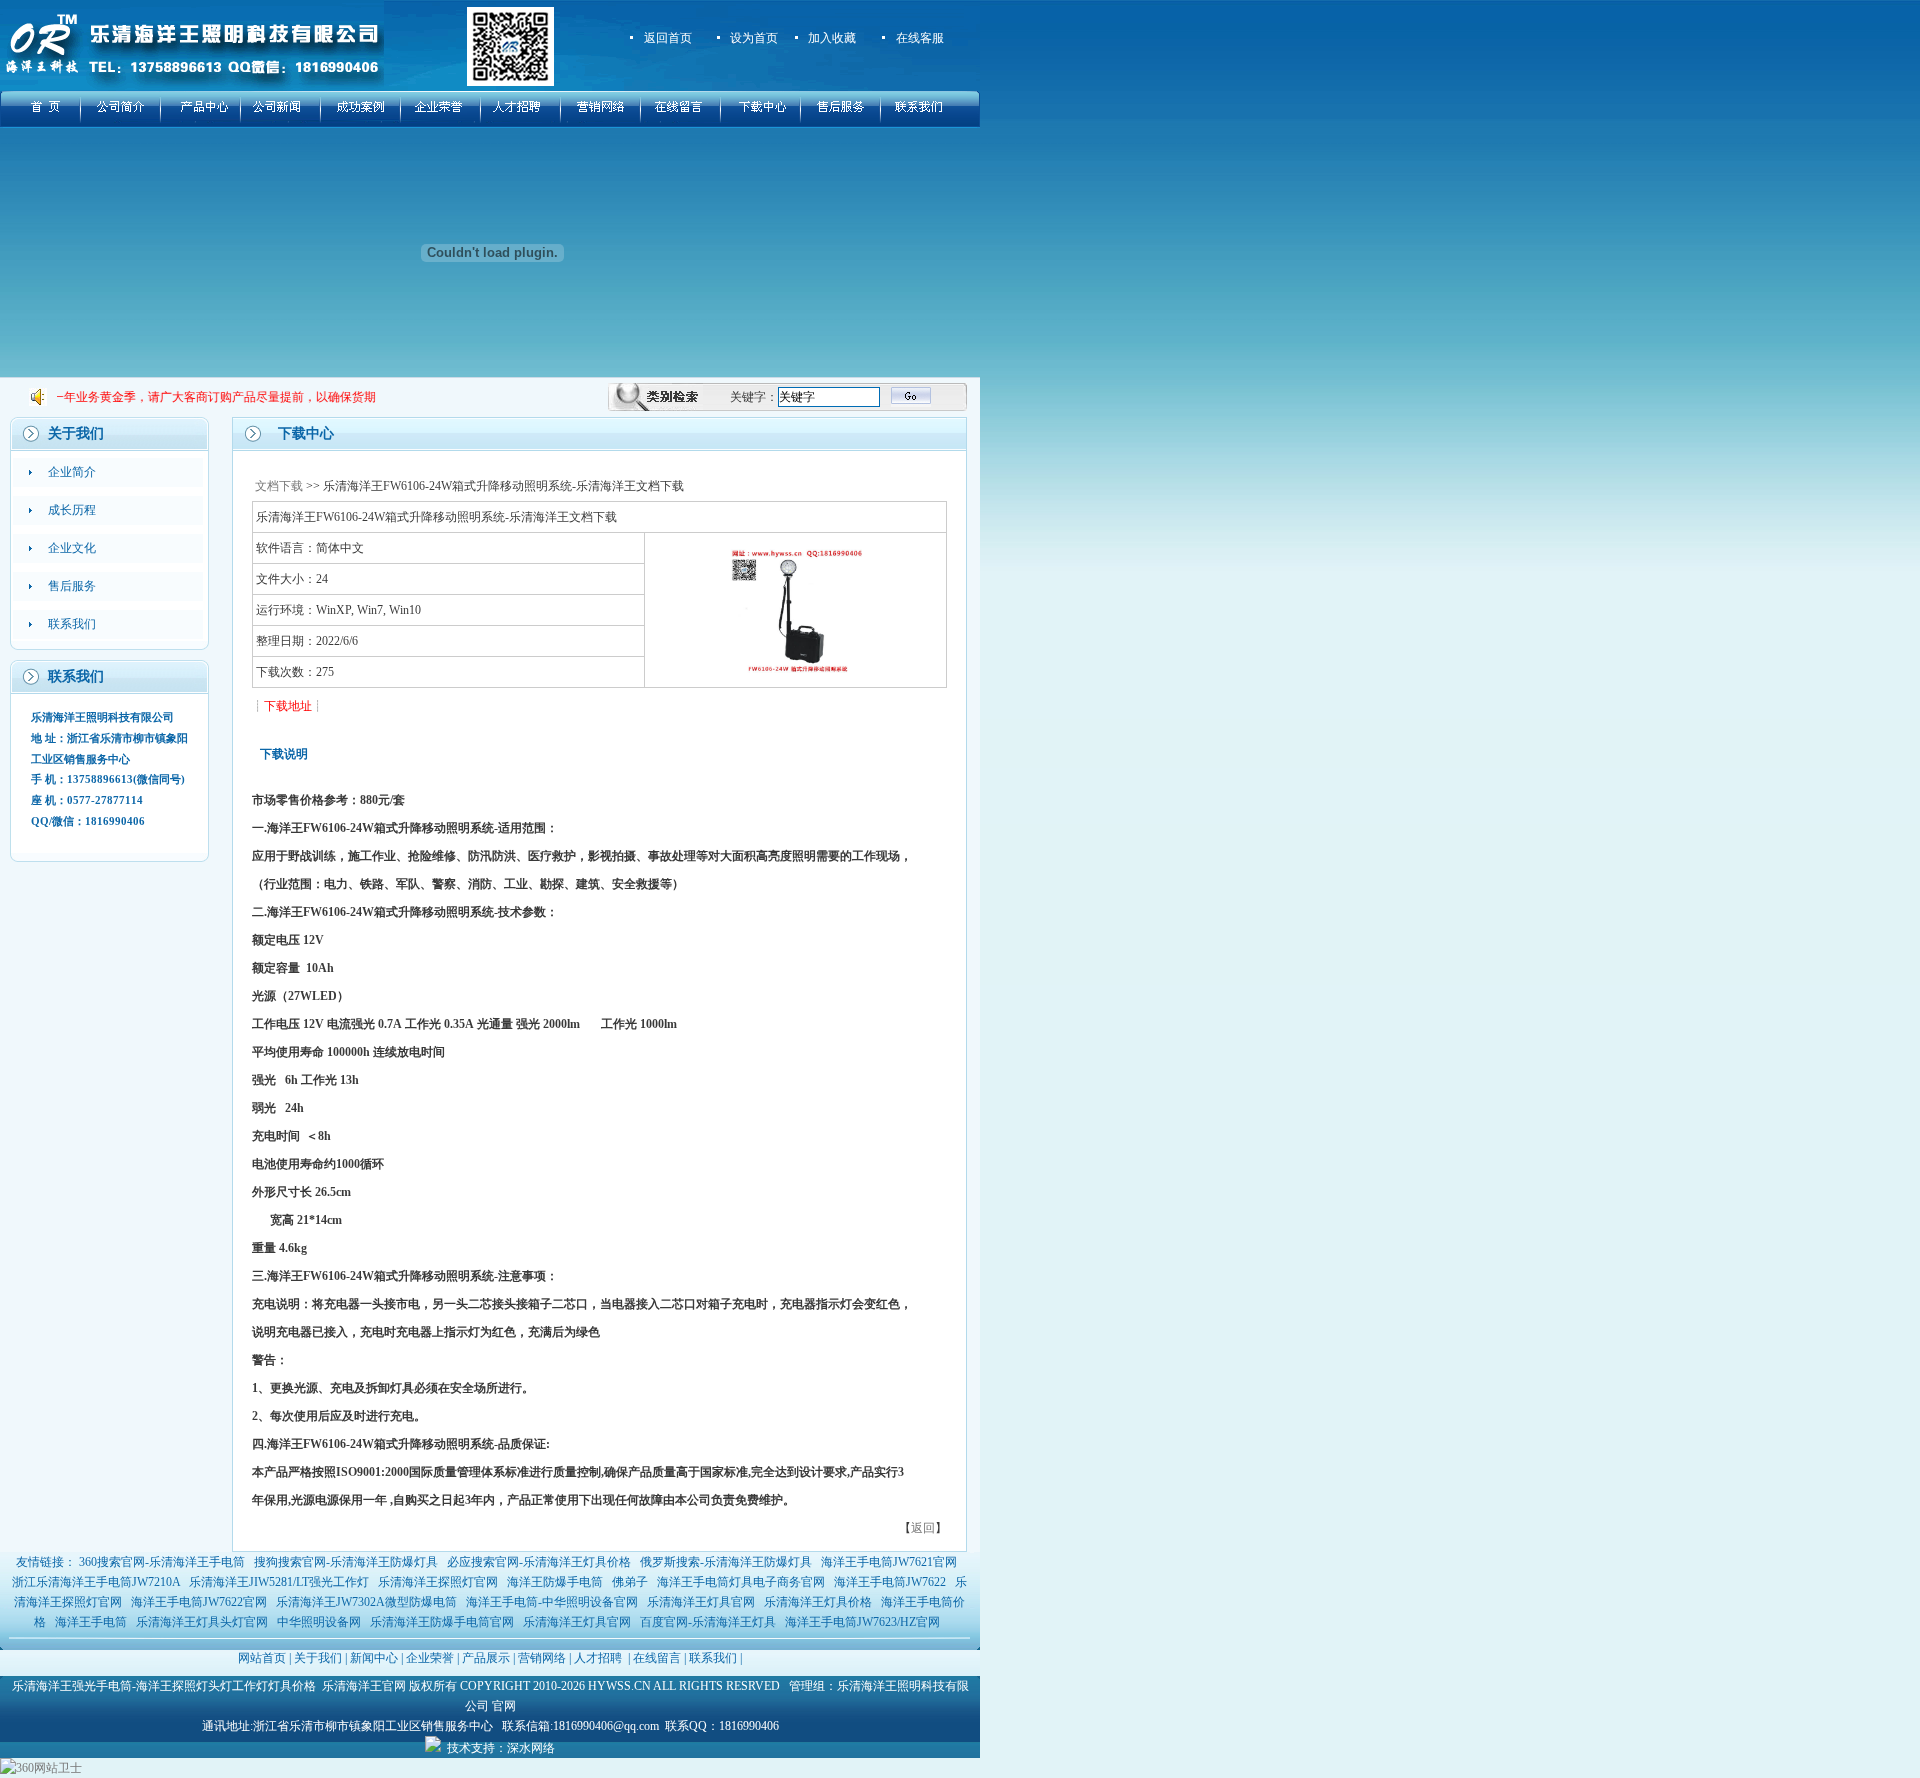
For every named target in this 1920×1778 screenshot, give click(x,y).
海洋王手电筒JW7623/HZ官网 (862, 1622)
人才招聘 (598, 1658)
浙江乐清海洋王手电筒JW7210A (96, 1582)
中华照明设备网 (319, 1622)
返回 (923, 1528)
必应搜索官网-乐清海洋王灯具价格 (539, 1562)
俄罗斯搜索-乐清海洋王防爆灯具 (726, 1562)
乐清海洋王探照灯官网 (438, 1582)
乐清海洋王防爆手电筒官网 (442, 1622)
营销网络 (542, 1658)
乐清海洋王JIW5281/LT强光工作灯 (279, 1582)
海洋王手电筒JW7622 (890, 1582)
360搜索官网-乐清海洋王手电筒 (162, 1562)
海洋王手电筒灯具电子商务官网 (741, 1582)
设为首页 (754, 38)
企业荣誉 (430, 1658)
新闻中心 (374, 1658)
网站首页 (262, 1658)
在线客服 (920, 38)
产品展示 (486, 1658)
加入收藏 (832, 38)
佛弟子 (630, 1582)
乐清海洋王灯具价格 (818, 1602)
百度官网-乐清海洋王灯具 (708, 1622)
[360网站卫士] (41, 1768)
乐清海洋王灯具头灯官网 (202, 1622)
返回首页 (668, 38)
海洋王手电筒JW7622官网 (199, 1602)
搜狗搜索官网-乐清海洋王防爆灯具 (346, 1562)
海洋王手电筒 (91, 1622)
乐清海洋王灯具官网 (701, 1602)
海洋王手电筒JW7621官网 (889, 1562)
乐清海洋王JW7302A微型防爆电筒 (366, 1602)
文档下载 (279, 486)
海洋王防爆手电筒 (555, 1582)
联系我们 (713, 1658)
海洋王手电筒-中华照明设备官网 (552, 1602)
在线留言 (657, 1658)
